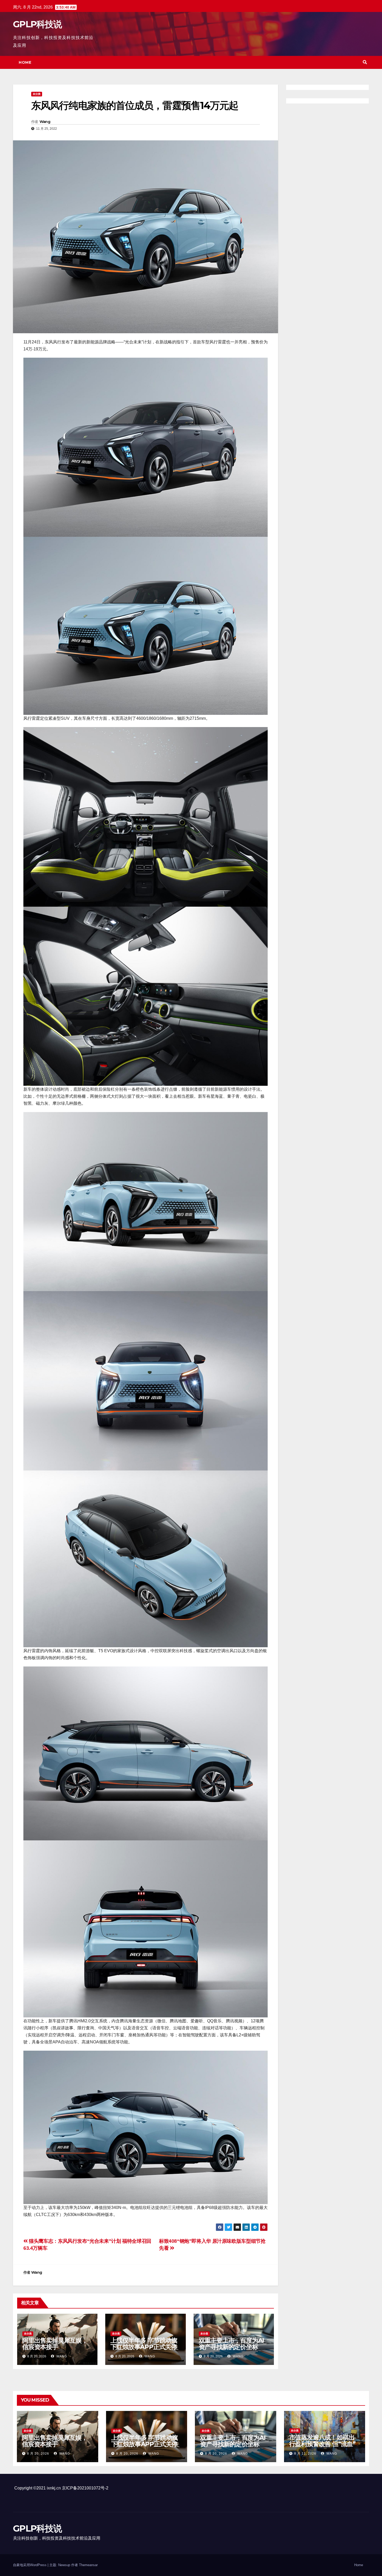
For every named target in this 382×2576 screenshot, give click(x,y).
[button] (365, 62)
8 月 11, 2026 (305, 2454)
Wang (45, 122)
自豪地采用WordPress (30, 2565)
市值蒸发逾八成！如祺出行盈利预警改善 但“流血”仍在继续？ (322, 2444)
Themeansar (88, 2565)
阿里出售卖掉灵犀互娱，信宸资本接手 (55, 2344)
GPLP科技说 (37, 24)
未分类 (37, 94)
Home (25, 62)
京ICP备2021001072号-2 (85, 2488)
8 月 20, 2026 (38, 2454)
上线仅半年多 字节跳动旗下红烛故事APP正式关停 (144, 2344)
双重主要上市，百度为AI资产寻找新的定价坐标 (232, 2344)
